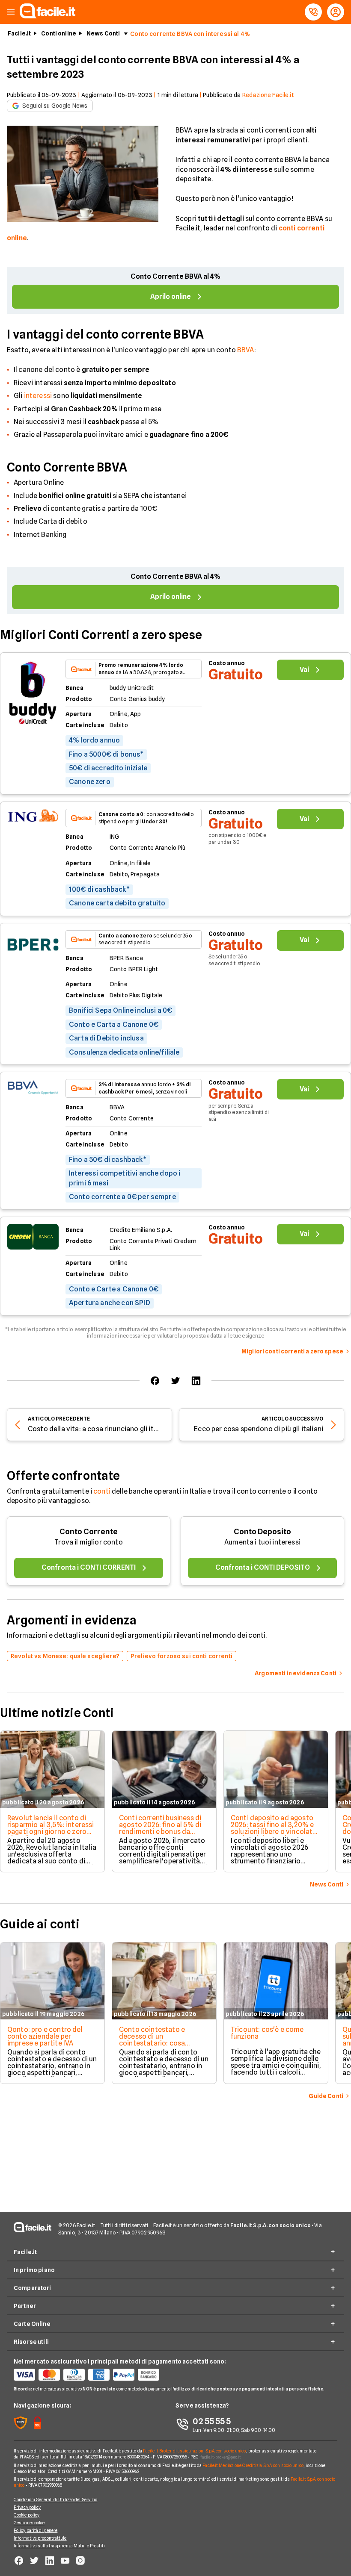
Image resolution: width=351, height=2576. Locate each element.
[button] (11, 12)
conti (102, 1491)
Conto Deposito (262, 1531)
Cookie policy (27, 2515)
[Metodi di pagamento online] (95, 2375)
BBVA (246, 350)
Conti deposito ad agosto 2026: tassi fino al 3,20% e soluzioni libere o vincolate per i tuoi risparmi (274, 1828)
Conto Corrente (89, 1531)
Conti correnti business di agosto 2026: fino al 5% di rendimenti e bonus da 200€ (160, 1828)
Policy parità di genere (36, 2530)
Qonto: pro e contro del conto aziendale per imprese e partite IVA (45, 2036)
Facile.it (19, 33)
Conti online (59, 33)
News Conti (103, 33)
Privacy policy (27, 2507)
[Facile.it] (48, 16)
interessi (38, 396)
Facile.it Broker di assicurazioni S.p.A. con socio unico (195, 2451)
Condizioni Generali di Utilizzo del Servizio (55, 2499)
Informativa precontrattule (40, 2538)
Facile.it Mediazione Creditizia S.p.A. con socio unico (253, 2465)
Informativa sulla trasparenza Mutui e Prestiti (59, 2546)
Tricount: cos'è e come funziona (267, 2033)
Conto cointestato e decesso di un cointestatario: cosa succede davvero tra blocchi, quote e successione (152, 2047)
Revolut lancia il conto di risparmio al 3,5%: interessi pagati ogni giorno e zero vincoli (51, 1828)
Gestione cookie (29, 2523)
